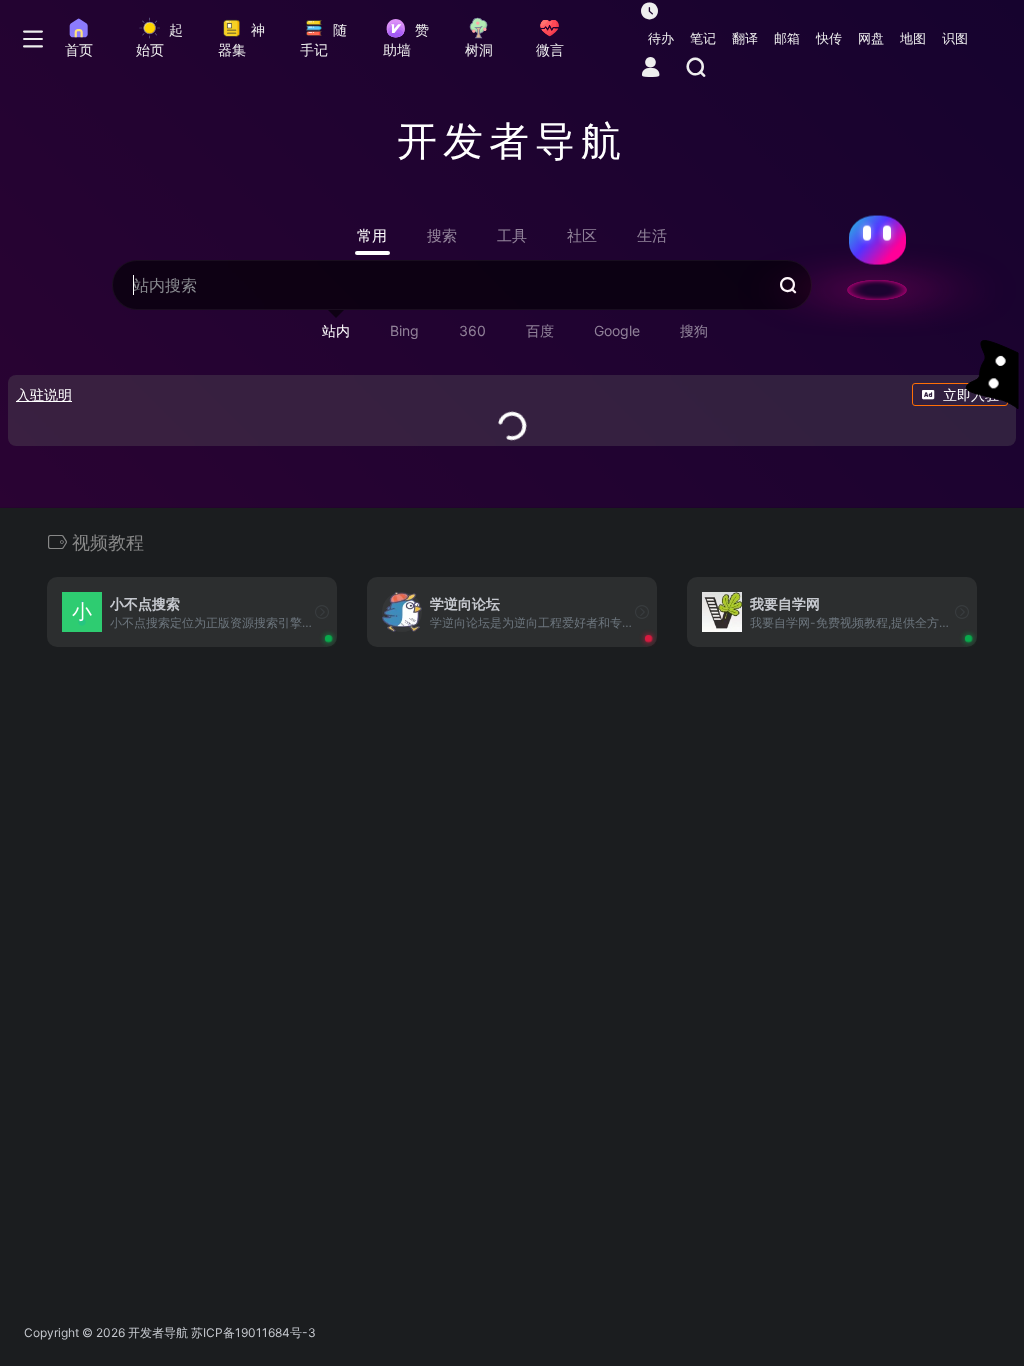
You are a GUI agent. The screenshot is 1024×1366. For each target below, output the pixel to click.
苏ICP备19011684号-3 (253, 1332)
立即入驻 (971, 394)
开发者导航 (158, 1332)
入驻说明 (44, 394)
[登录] (650, 68)
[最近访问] (649, 10)
